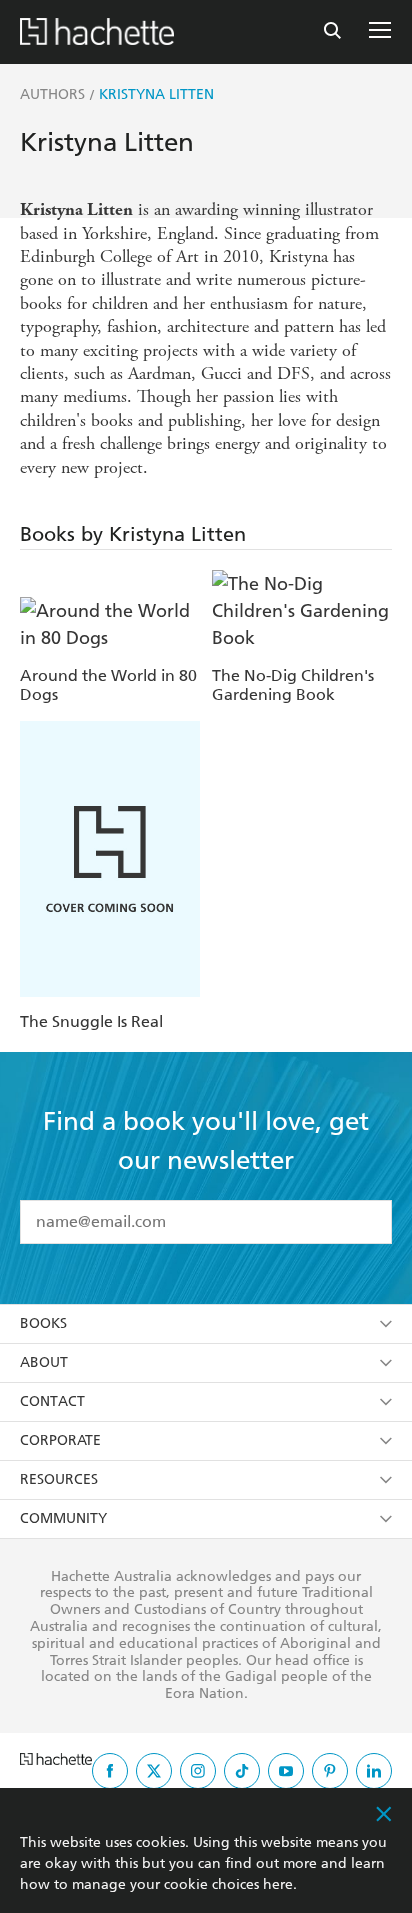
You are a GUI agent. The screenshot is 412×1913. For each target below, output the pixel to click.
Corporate (60, 1440)
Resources (59, 1479)
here (278, 1884)
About (44, 1362)
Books (43, 1323)
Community (63, 1518)
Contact (52, 1401)
